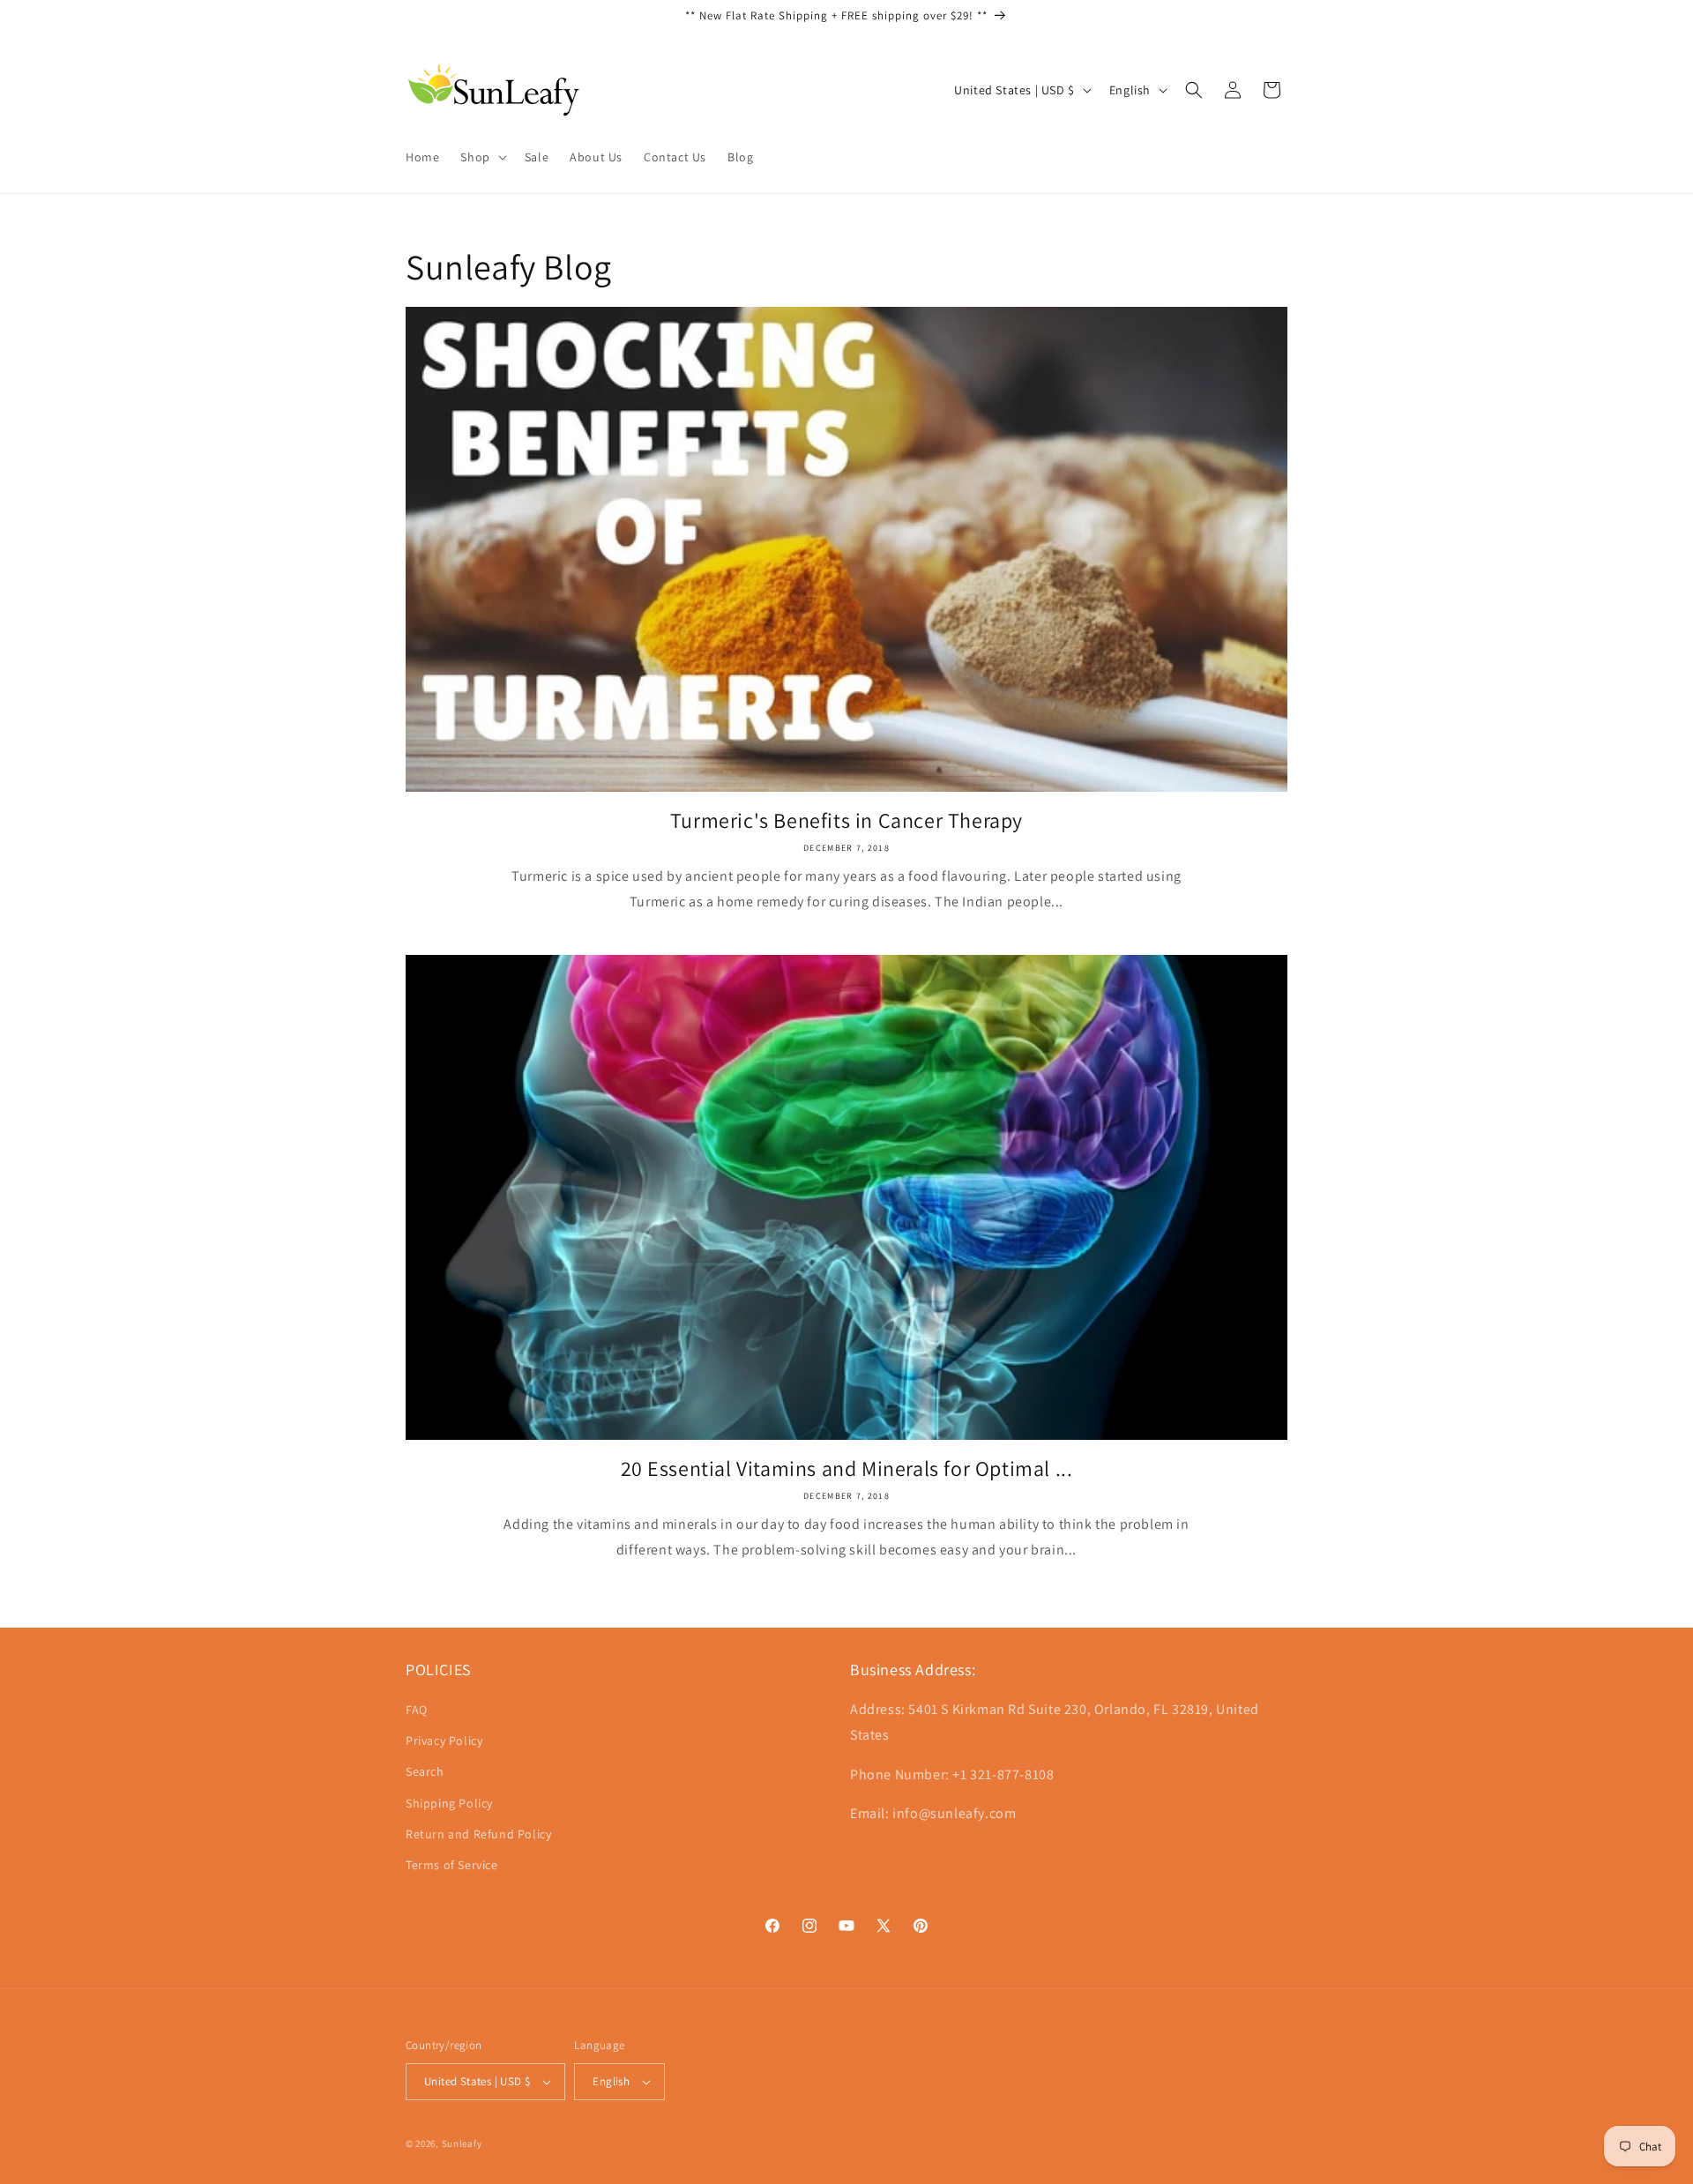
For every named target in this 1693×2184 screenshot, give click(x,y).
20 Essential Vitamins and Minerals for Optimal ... (847, 1468)
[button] (481, 157)
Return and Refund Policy (478, 1834)
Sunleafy (462, 2143)
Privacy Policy (444, 1740)
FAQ (417, 1710)
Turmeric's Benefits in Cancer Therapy (846, 820)
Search (425, 1771)
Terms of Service (452, 1865)
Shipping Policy (449, 1803)
